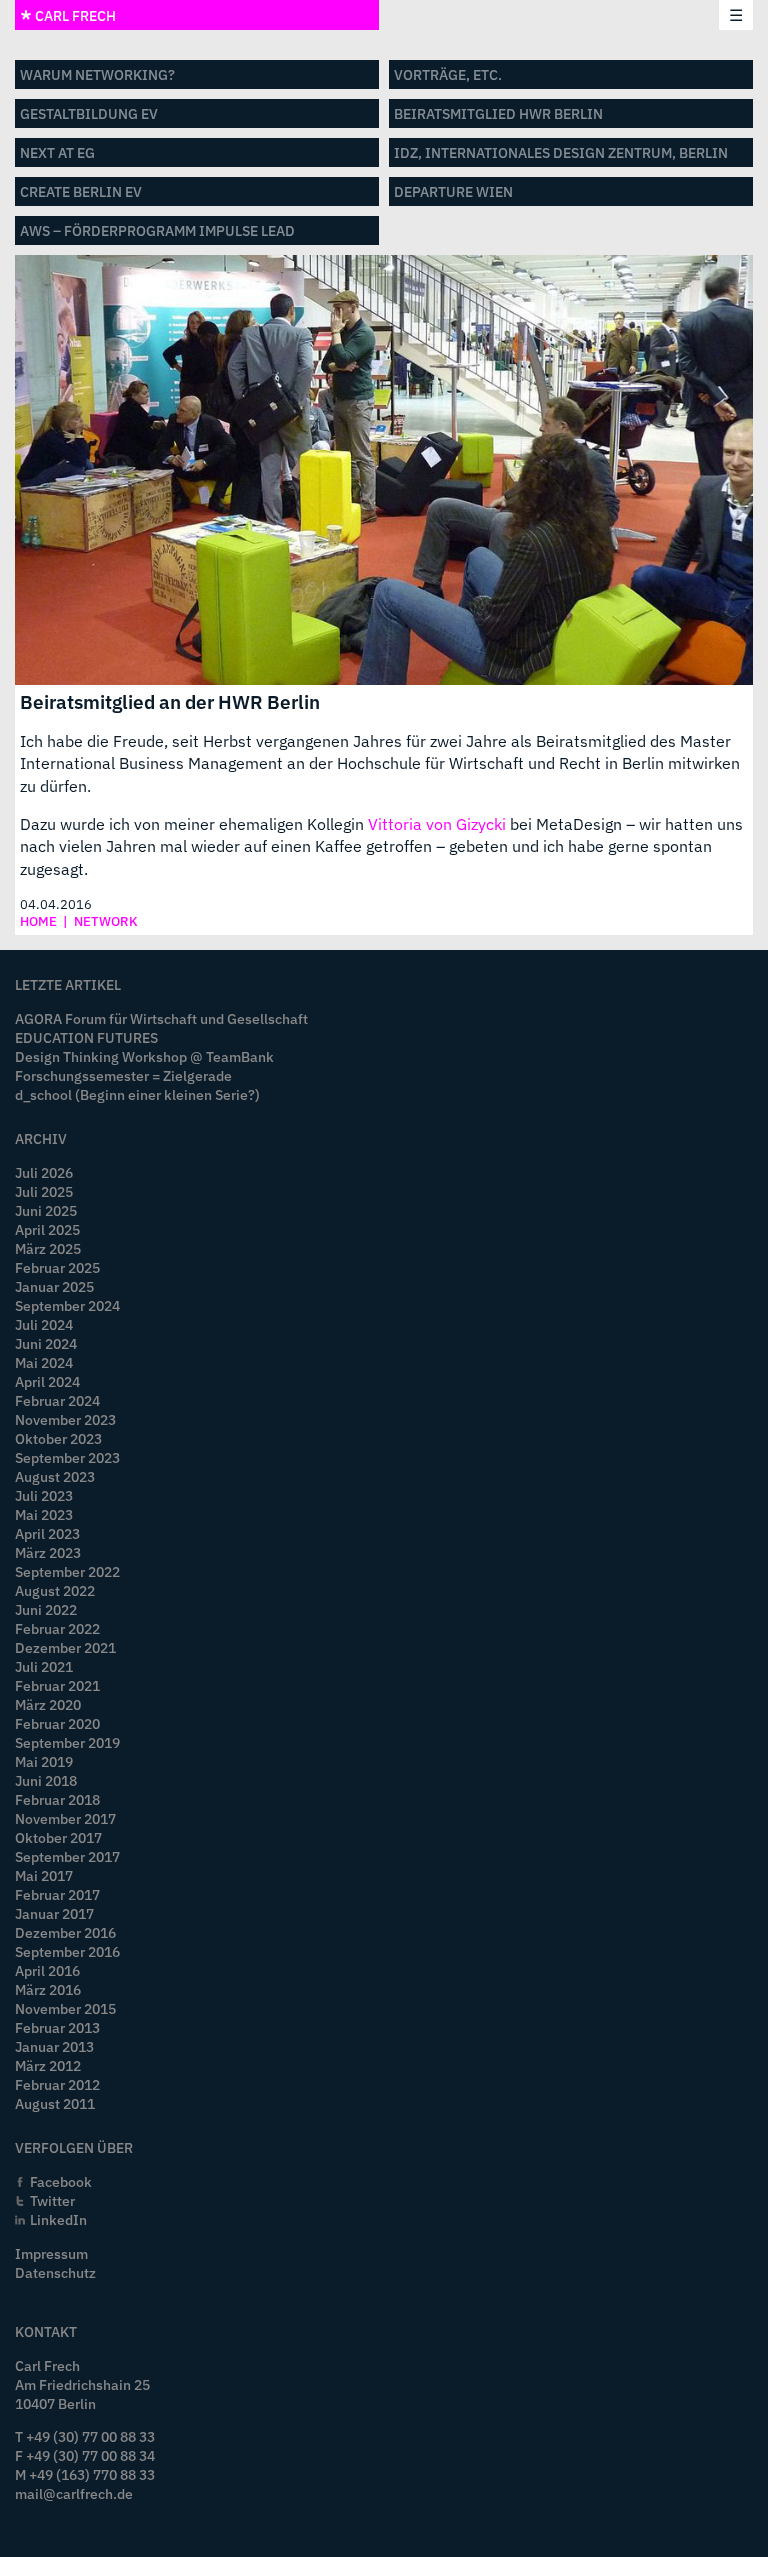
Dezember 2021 (65, 1647)
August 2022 (55, 1590)
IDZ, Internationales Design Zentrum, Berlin (561, 152)
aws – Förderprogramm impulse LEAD (157, 230)
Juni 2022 (46, 1609)
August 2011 (55, 2103)
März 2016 (48, 1989)
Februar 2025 (57, 1267)
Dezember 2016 (65, 1932)
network (106, 921)
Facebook (61, 2181)
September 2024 (67, 1305)
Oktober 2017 (58, 1837)
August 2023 (55, 1476)
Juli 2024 (44, 1324)
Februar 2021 (57, 1685)
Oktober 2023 (58, 1438)
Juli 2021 (44, 1666)
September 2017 (67, 1856)
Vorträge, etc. (448, 74)
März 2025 (48, 1248)
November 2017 (65, 1818)
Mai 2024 (44, 1362)
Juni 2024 (46, 1343)
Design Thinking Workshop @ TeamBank (144, 1056)
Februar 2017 (57, 1894)
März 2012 (48, 2065)
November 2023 (65, 1419)
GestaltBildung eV (89, 113)
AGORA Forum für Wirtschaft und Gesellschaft (161, 1018)
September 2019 (67, 1742)
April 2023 (47, 1533)
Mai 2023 (44, 1514)
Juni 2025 (46, 1210)
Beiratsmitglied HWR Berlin (498, 113)
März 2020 (48, 1704)
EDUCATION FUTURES (86, 1037)
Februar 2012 (57, 2084)
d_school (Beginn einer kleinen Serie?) (137, 1094)
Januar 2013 (54, 2046)
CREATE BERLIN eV (81, 191)
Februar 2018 (57, 1799)
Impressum (51, 2253)
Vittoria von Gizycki (437, 824)
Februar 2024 (57, 1400)
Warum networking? (97, 74)
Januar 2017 (54, 1913)
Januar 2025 (54, 1286)
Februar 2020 (57, 1723)
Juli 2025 (44, 1191)
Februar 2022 (57, 1628)
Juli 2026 (44, 1172)
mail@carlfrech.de (74, 2493)
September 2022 (67, 1571)
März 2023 (48, 1552)
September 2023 (67, 1457)
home (38, 921)
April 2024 (47, 1381)
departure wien (453, 191)
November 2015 (65, 2008)
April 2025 (47, 1229)
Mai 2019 (44, 1761)
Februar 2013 (57, 2027)
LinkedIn (58, 2219)
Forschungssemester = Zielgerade (123, 1075)
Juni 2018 (46, 1780)
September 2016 (67, 1951)
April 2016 (47, 1970)
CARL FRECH (74, 15)
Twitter (52, 2200)
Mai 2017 (44, 1875)
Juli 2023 (44, 1495)
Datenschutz (55, 2272)
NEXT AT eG (57, 152)
